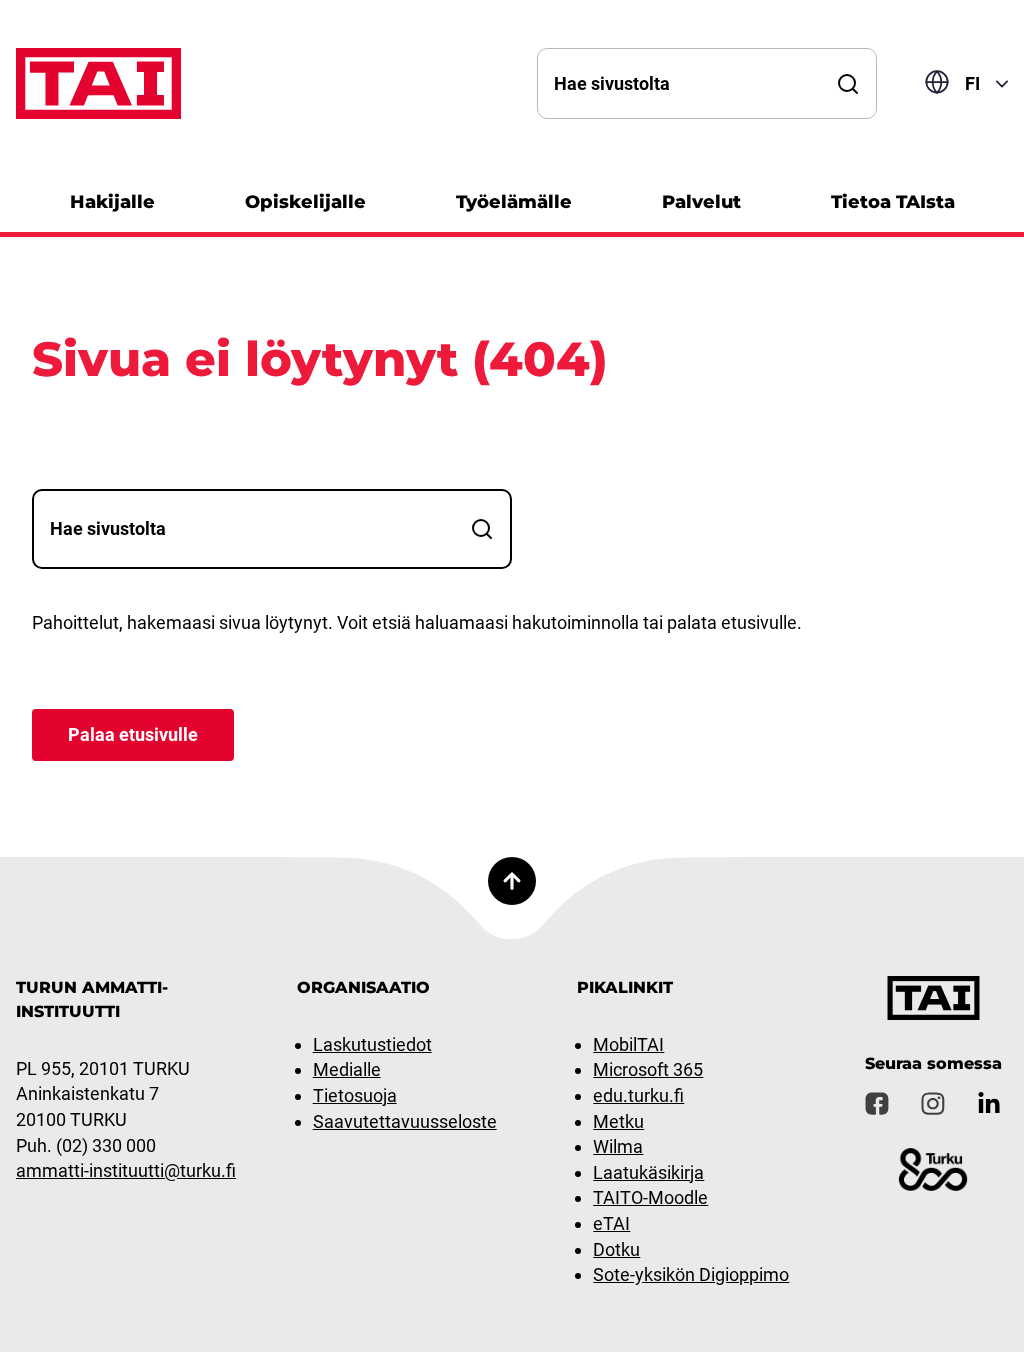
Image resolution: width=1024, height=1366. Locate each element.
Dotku (616, 1249)
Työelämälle (514, 202)
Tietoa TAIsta (893, 202)
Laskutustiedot (372, 1044)
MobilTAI (628, 1044)
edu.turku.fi (638, 1095)
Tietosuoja (355, 1095)
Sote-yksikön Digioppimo (691, 1274)
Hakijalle (112, 202)
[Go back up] (512, 881)
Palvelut (701, 202)
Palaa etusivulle (133, 734)
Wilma (618, 1146)
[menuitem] (112, 199)
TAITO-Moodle (650, 1197)
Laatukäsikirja (648, 1172)
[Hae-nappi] (848, 83)
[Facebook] (877, 1104)
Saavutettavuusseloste (405, 1121)
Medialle (347, 1069)
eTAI (611, 1223)
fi (972, 83)
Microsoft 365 (648, 1069)
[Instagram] (933, 1104)
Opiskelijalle (305, 202)
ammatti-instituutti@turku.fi (126, 1170)
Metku (618, 1121)
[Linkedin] (989, 1104)
